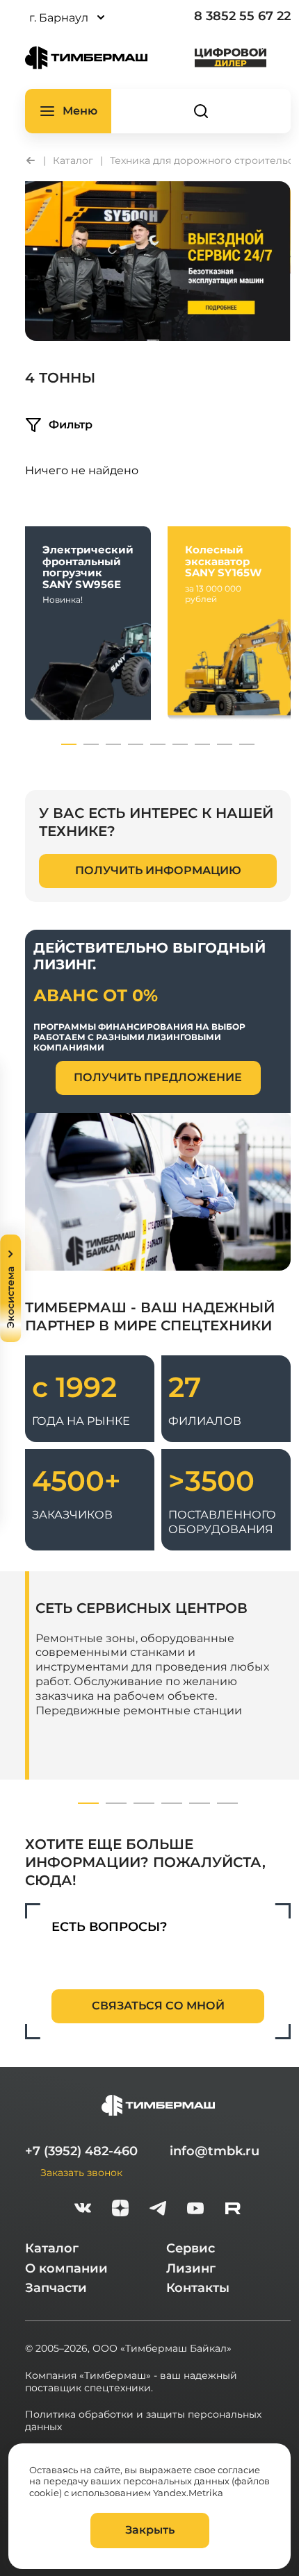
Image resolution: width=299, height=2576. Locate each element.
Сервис (191, 2248)
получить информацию (158, 870)
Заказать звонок (81, 2172)
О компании (66, 2268)
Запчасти (56, 2288)
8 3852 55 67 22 (242, 16)
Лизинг (191, 2268)
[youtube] (195, 2210)
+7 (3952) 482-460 (81, 2151)
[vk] (83, 2210)
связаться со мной (158, 2006)
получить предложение (158, 1077)
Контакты (198, 2288)
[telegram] (158, 2210)
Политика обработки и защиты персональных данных (143, 2420)
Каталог (52, 2248)
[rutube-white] (233, 2210)
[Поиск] (201, 111)
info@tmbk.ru (215, 2151)
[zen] (120, 2210)
